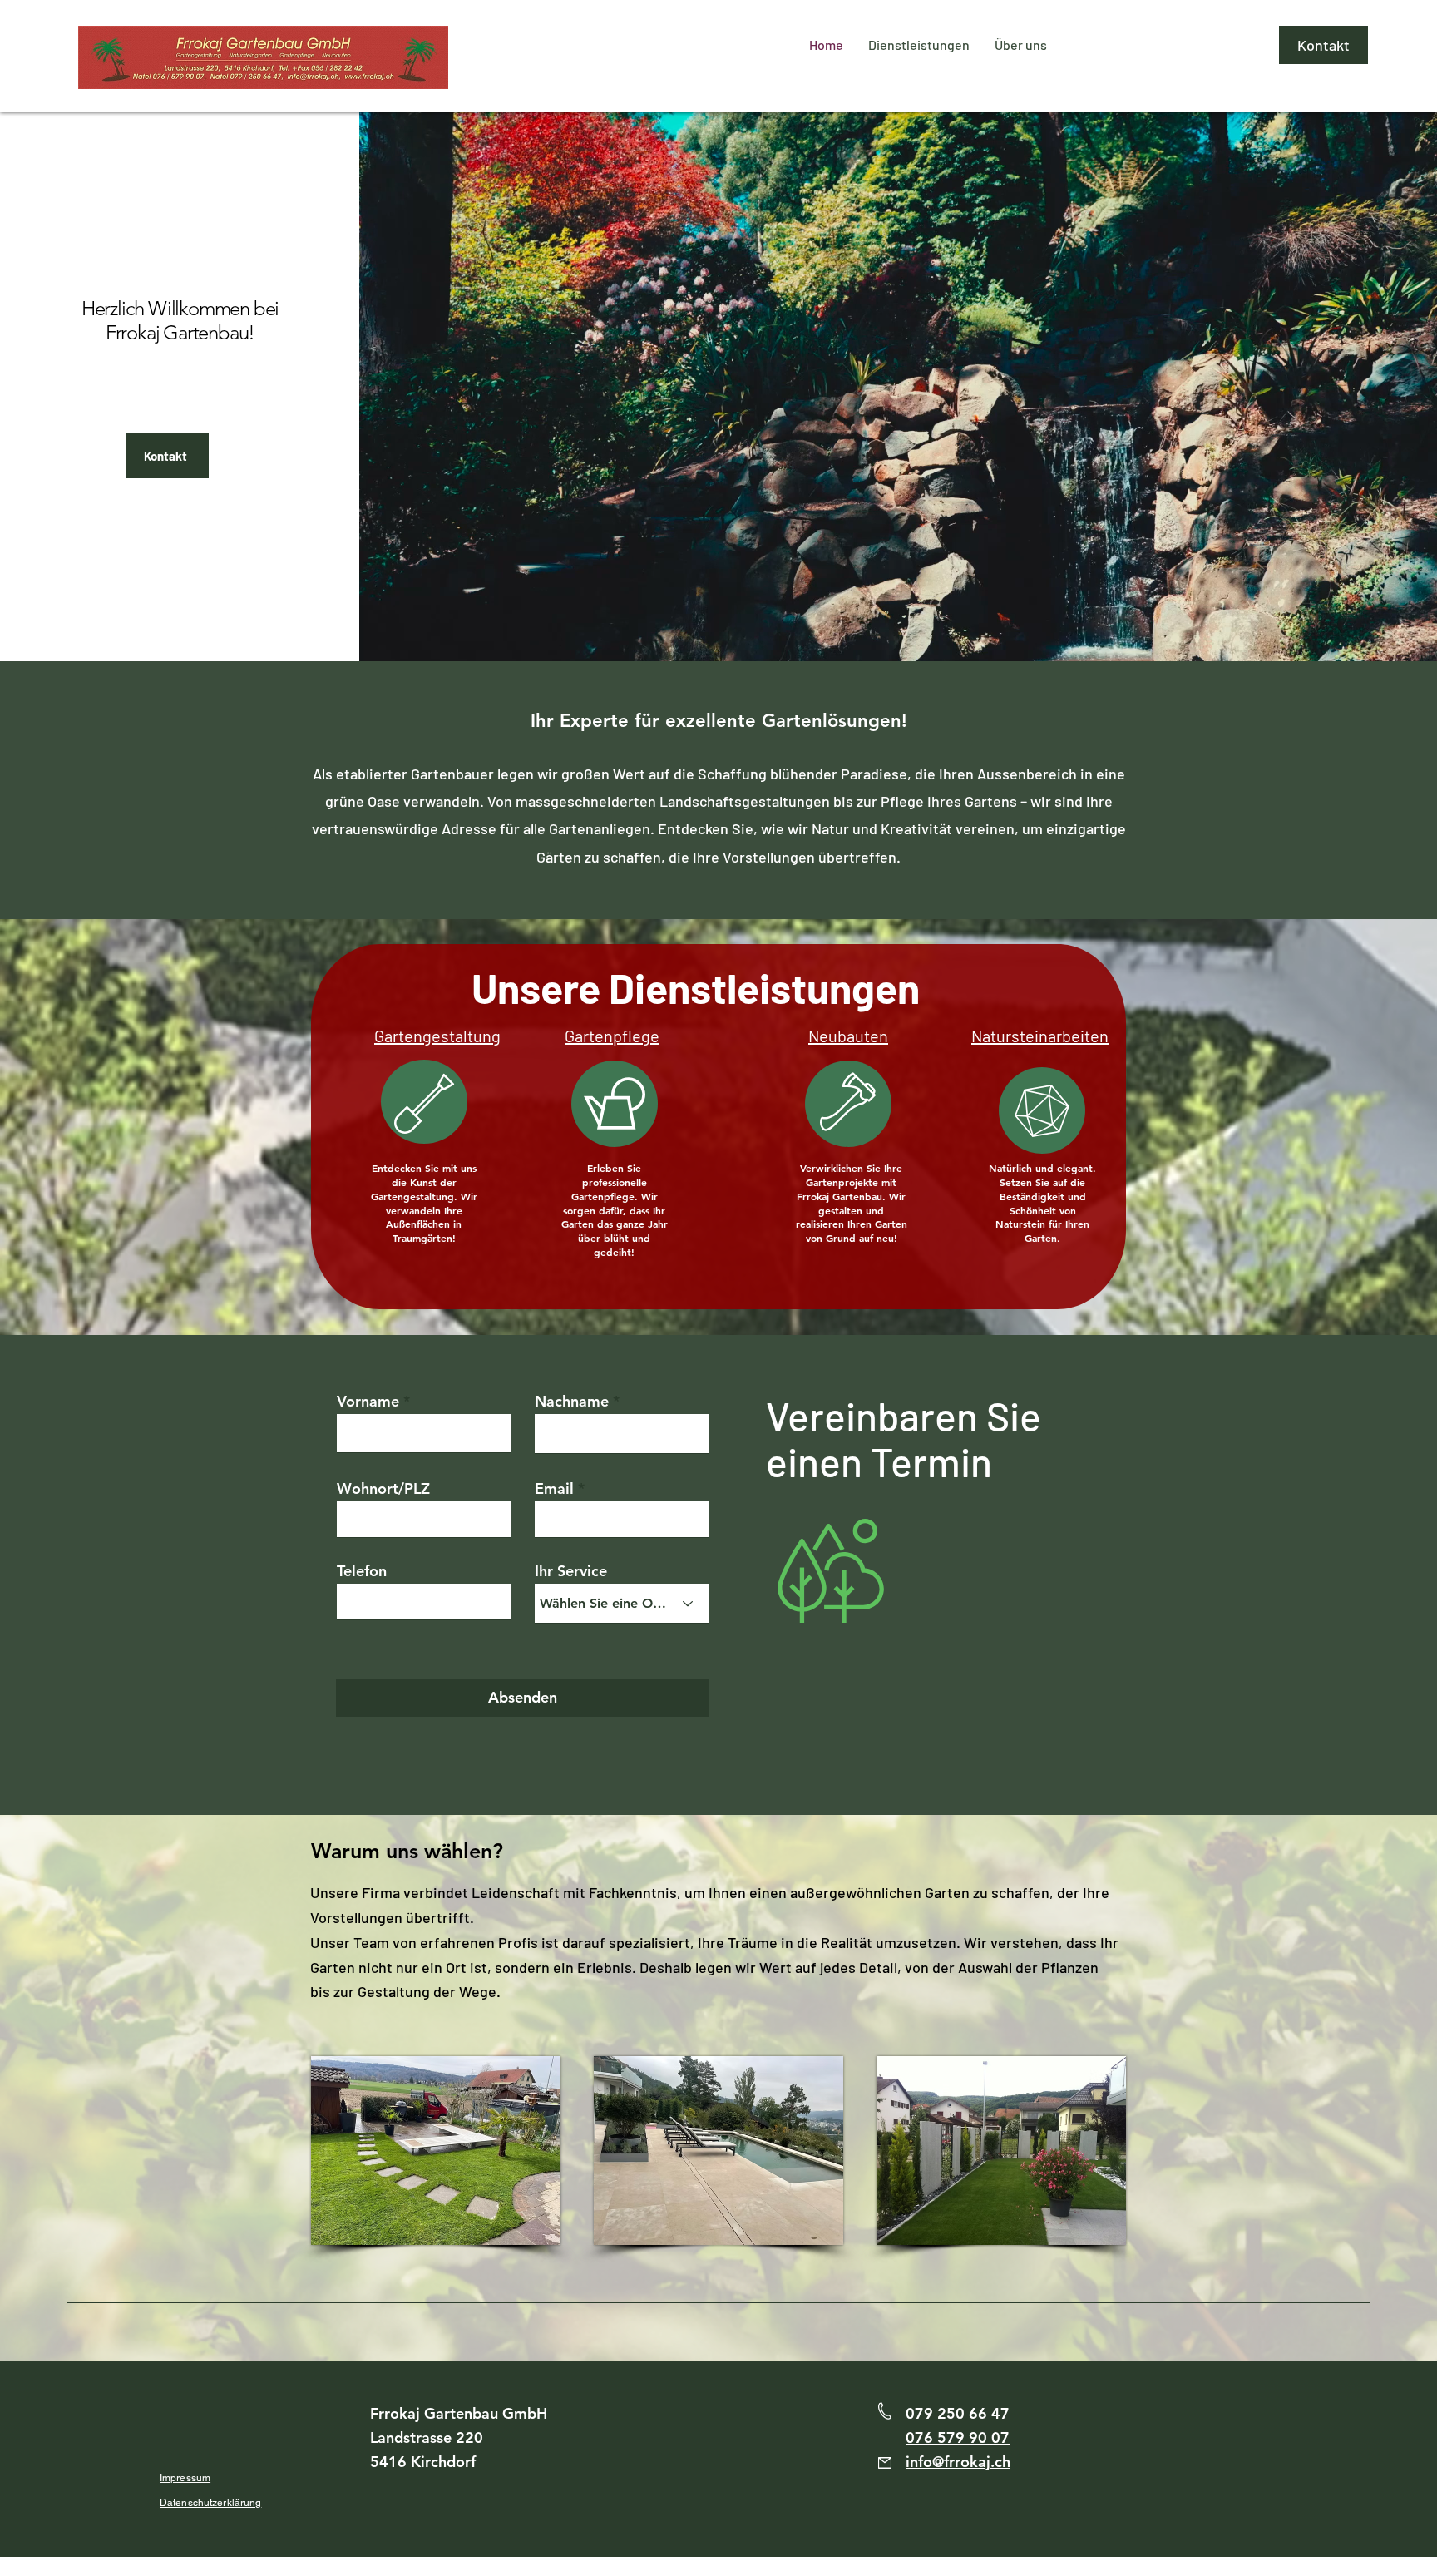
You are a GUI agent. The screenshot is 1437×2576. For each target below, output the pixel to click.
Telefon (362, 1571)
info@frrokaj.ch (958, 2462)
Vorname (368, 1402)
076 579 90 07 (958, 2438)
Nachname (572, 1402)
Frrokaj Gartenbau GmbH (459, 2413)
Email (554, 1489)
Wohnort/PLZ (383, 1489)
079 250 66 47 (958, 2413)
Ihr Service (571, 1571)
